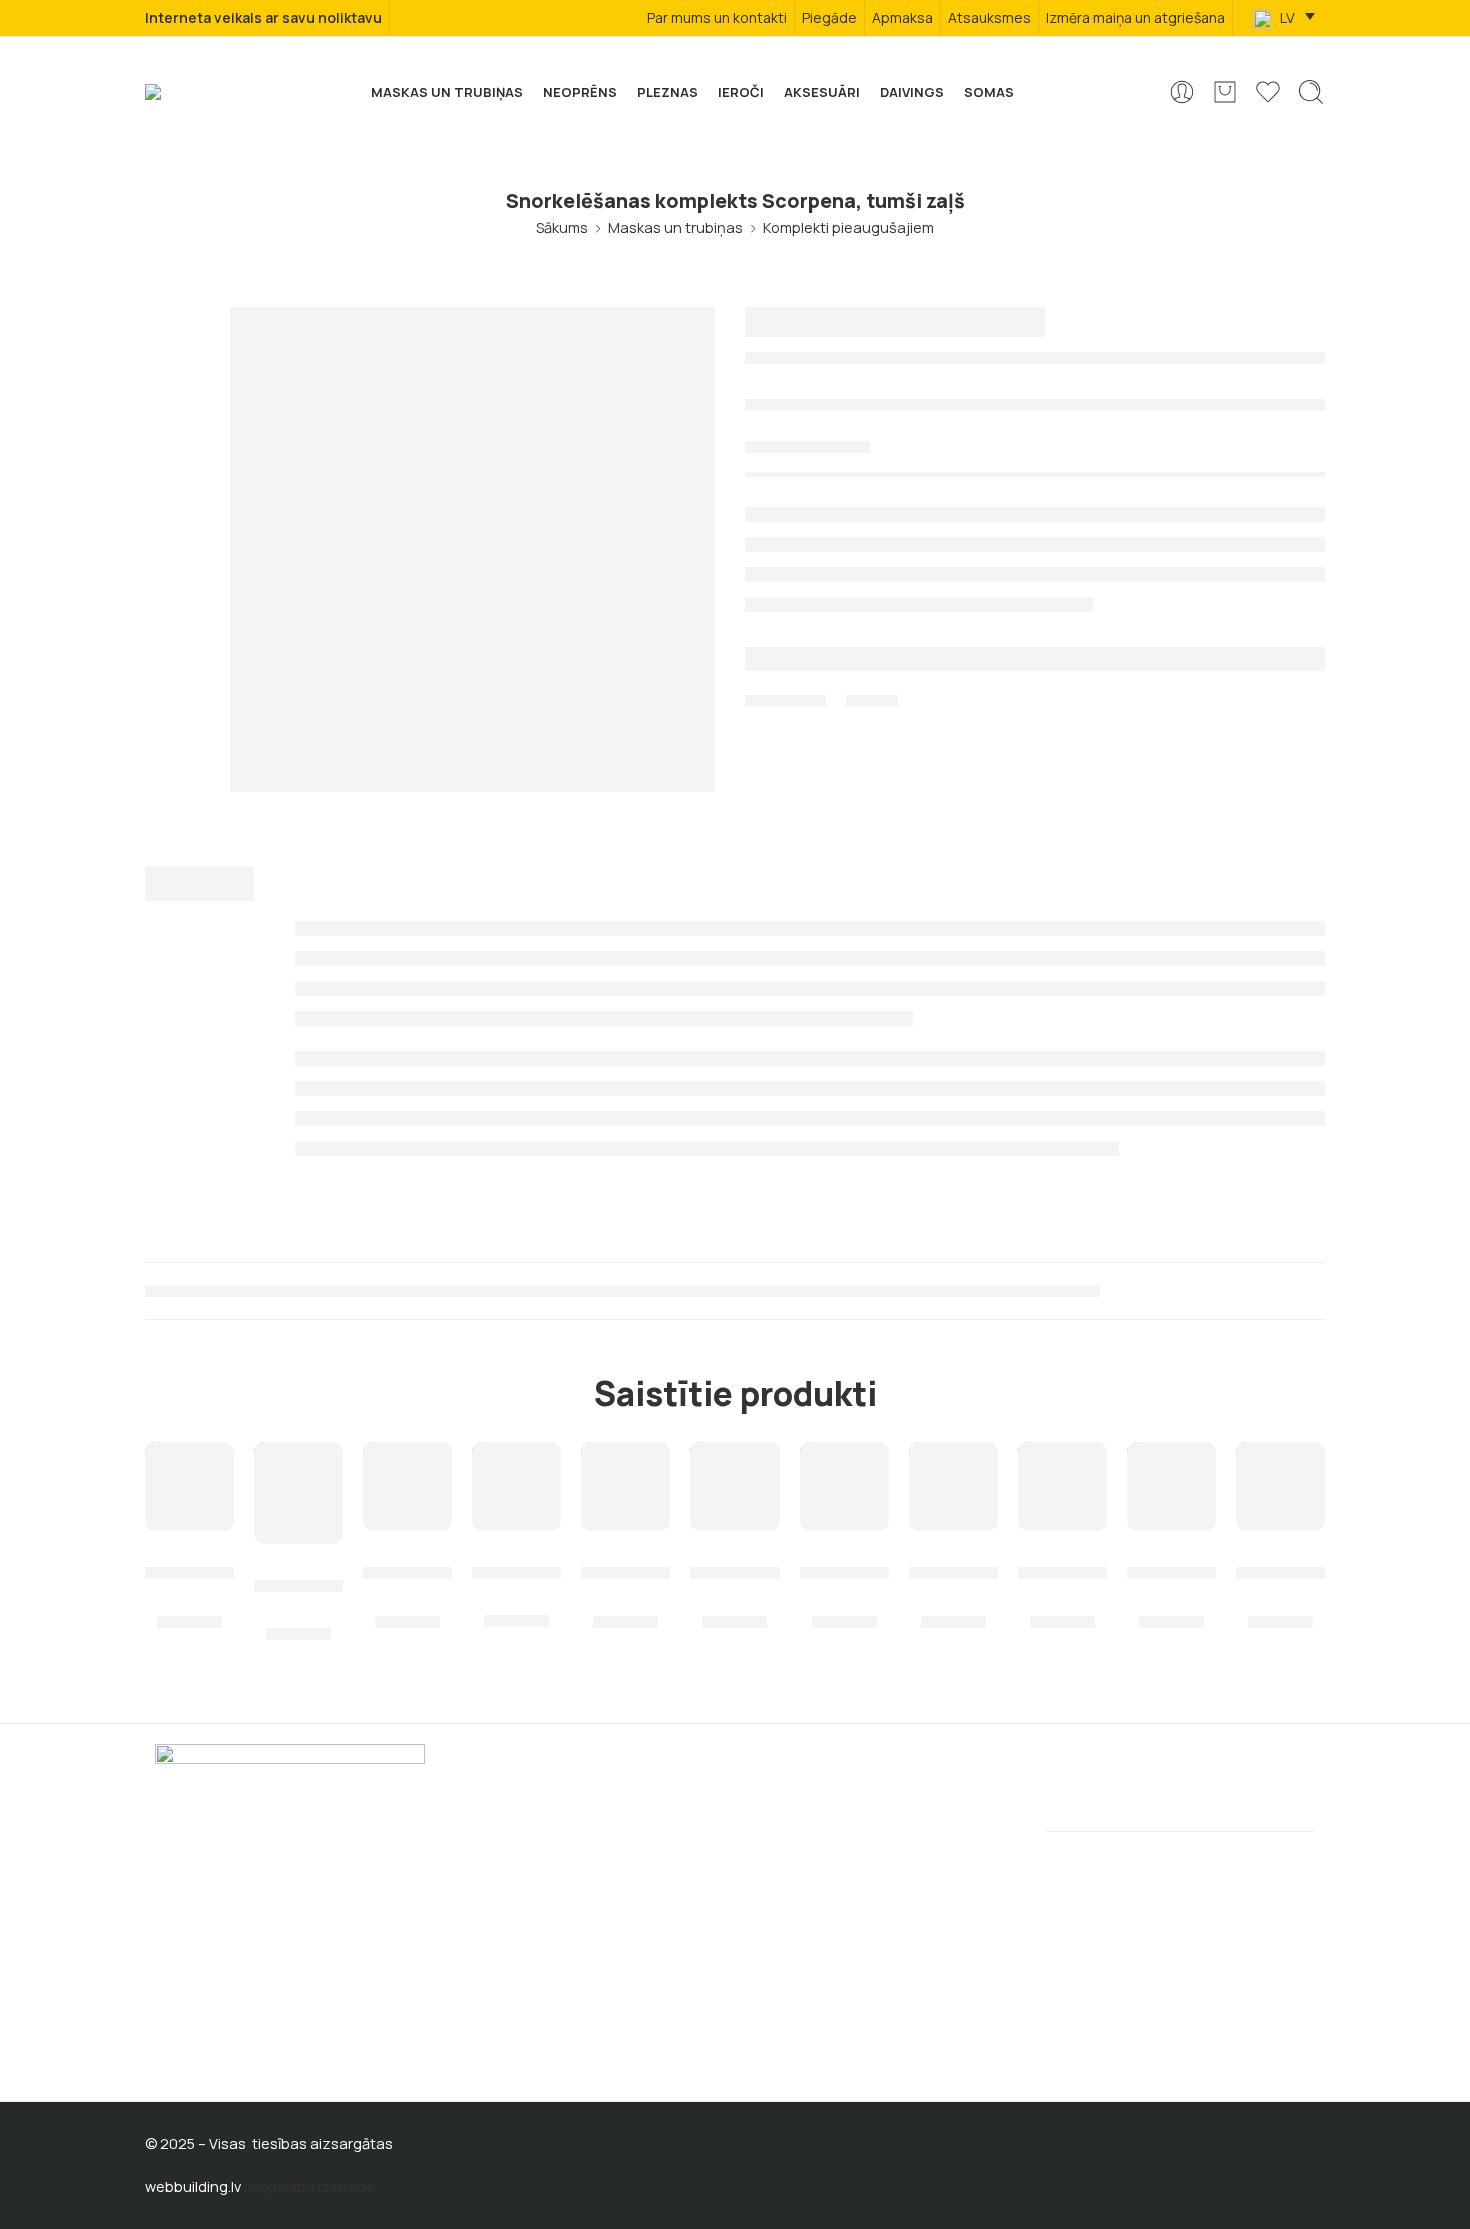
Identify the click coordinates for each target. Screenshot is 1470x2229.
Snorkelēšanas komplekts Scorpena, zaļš (189, 1560)
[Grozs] (1225, 92)
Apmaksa (902, 17)
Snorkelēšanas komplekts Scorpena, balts (734, 1560)
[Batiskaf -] (180, 92)
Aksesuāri (822, 92)
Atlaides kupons (500, 1890)
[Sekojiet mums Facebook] (163, 2052)
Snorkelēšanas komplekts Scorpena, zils (625, 1560)
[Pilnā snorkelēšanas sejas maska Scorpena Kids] (844, 1486)
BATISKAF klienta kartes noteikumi (869, 1890)
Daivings (912, 92)
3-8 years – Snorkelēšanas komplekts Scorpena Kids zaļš (1280, 1560)
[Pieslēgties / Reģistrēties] (1182, 92)
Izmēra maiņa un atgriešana (1135, 17)
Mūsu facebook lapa (824, 1857)
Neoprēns (580, 92)
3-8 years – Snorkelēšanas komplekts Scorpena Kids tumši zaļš (298, 1573)
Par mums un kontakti (717, 17)
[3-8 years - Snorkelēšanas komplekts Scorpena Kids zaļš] (1280, 1486)
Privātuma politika (814, 1823)
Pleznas (667, 92)
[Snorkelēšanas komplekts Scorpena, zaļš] (189, 1486)
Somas (989, 92)
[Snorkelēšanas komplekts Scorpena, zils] (625, 1486)
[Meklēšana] (1311, 92)
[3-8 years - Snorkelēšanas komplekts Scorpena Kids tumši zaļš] (298, 1493)
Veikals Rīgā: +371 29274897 (249, 1964)
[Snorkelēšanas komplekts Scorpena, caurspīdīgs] (516, 1486)
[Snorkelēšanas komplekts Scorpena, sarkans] (1062, 1486)
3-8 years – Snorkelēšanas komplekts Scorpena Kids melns (407, 1560)
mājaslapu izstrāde (309, 2186)
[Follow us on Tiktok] (236, 2052)
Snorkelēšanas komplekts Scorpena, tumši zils (953, 1560)
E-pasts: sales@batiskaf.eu (248, 1996)
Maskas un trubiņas (447, 92)
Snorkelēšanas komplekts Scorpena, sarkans (1062, 1560)
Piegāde (829, 17)
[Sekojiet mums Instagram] (200, 2052)
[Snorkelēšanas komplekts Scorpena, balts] (734, 1486)
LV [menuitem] (1286, 17)
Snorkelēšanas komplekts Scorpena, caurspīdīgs (516, 1560)
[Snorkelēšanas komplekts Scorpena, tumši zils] (953, 1486)
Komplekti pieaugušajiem (848, 227)
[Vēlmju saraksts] (205, 1470)
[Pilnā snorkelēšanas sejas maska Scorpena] (1171, 1486)
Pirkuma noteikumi (506, 1857)
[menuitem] (1284, 19)
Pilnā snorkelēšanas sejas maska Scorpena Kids (844, 1560)
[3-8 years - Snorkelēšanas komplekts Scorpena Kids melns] (407, 1486)
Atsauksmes (989, 17)
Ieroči (741, 92)
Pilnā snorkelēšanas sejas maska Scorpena (1171, 1560)
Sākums (562, 227)
